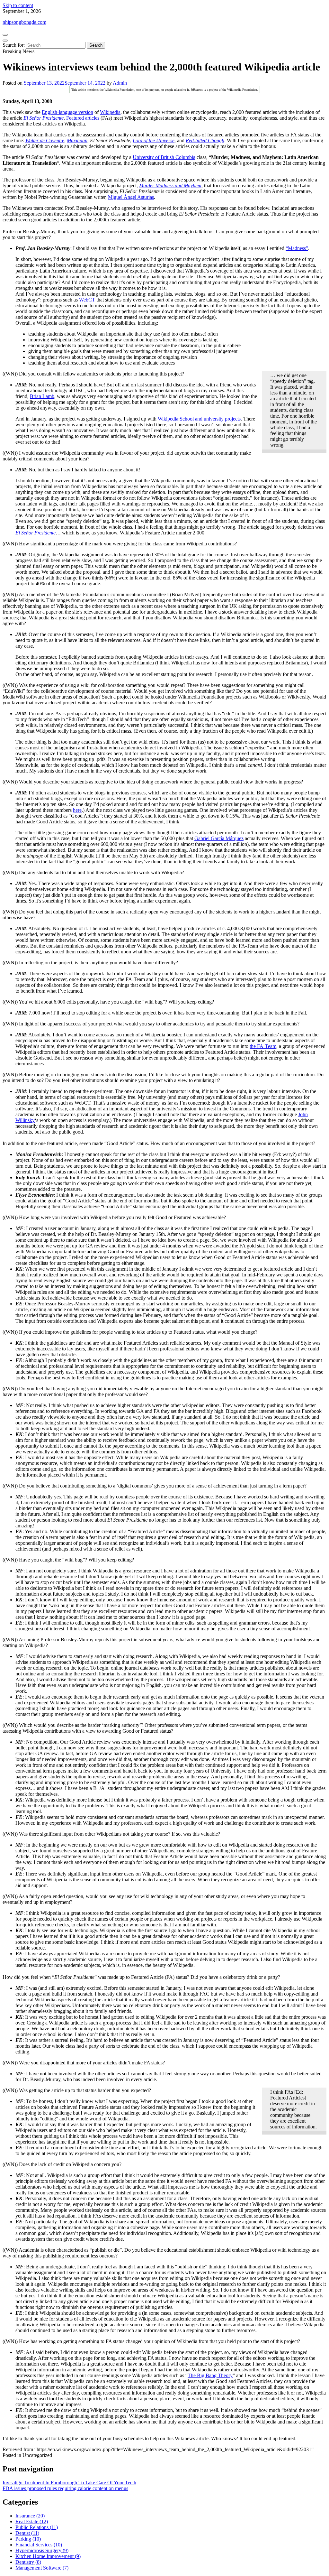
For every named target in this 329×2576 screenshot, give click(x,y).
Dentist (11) (27, 2533)
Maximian (77, 140)
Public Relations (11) (37, 2527)
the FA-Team (263, 1046)
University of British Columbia (164, 157)
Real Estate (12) (32, 2521)
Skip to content (18, 5)
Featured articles (83, 118)
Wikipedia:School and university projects (199, 419)
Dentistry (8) (28, 2562)
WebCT (87, 300)
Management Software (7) (42, 2568)
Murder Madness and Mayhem (170, 185)
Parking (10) (28, 2539)
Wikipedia (110, 112)
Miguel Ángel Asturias (131, 197)
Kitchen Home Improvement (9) (48, 2556)
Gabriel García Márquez (219, 838)
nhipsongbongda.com (24, 22)
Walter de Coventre (45, 140)
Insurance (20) (30, 2516)
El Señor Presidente (44, 118)
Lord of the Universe (154, 140)
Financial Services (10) (39, 2545)
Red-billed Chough (205, 140)
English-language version (67, 112)
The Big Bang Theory (210, 2375)
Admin (120, 83)
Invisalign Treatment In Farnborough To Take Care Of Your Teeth (69, 2483)
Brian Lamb (42, 396)
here (77, 810)
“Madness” (297, 248)
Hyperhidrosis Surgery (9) (42, 2550)
